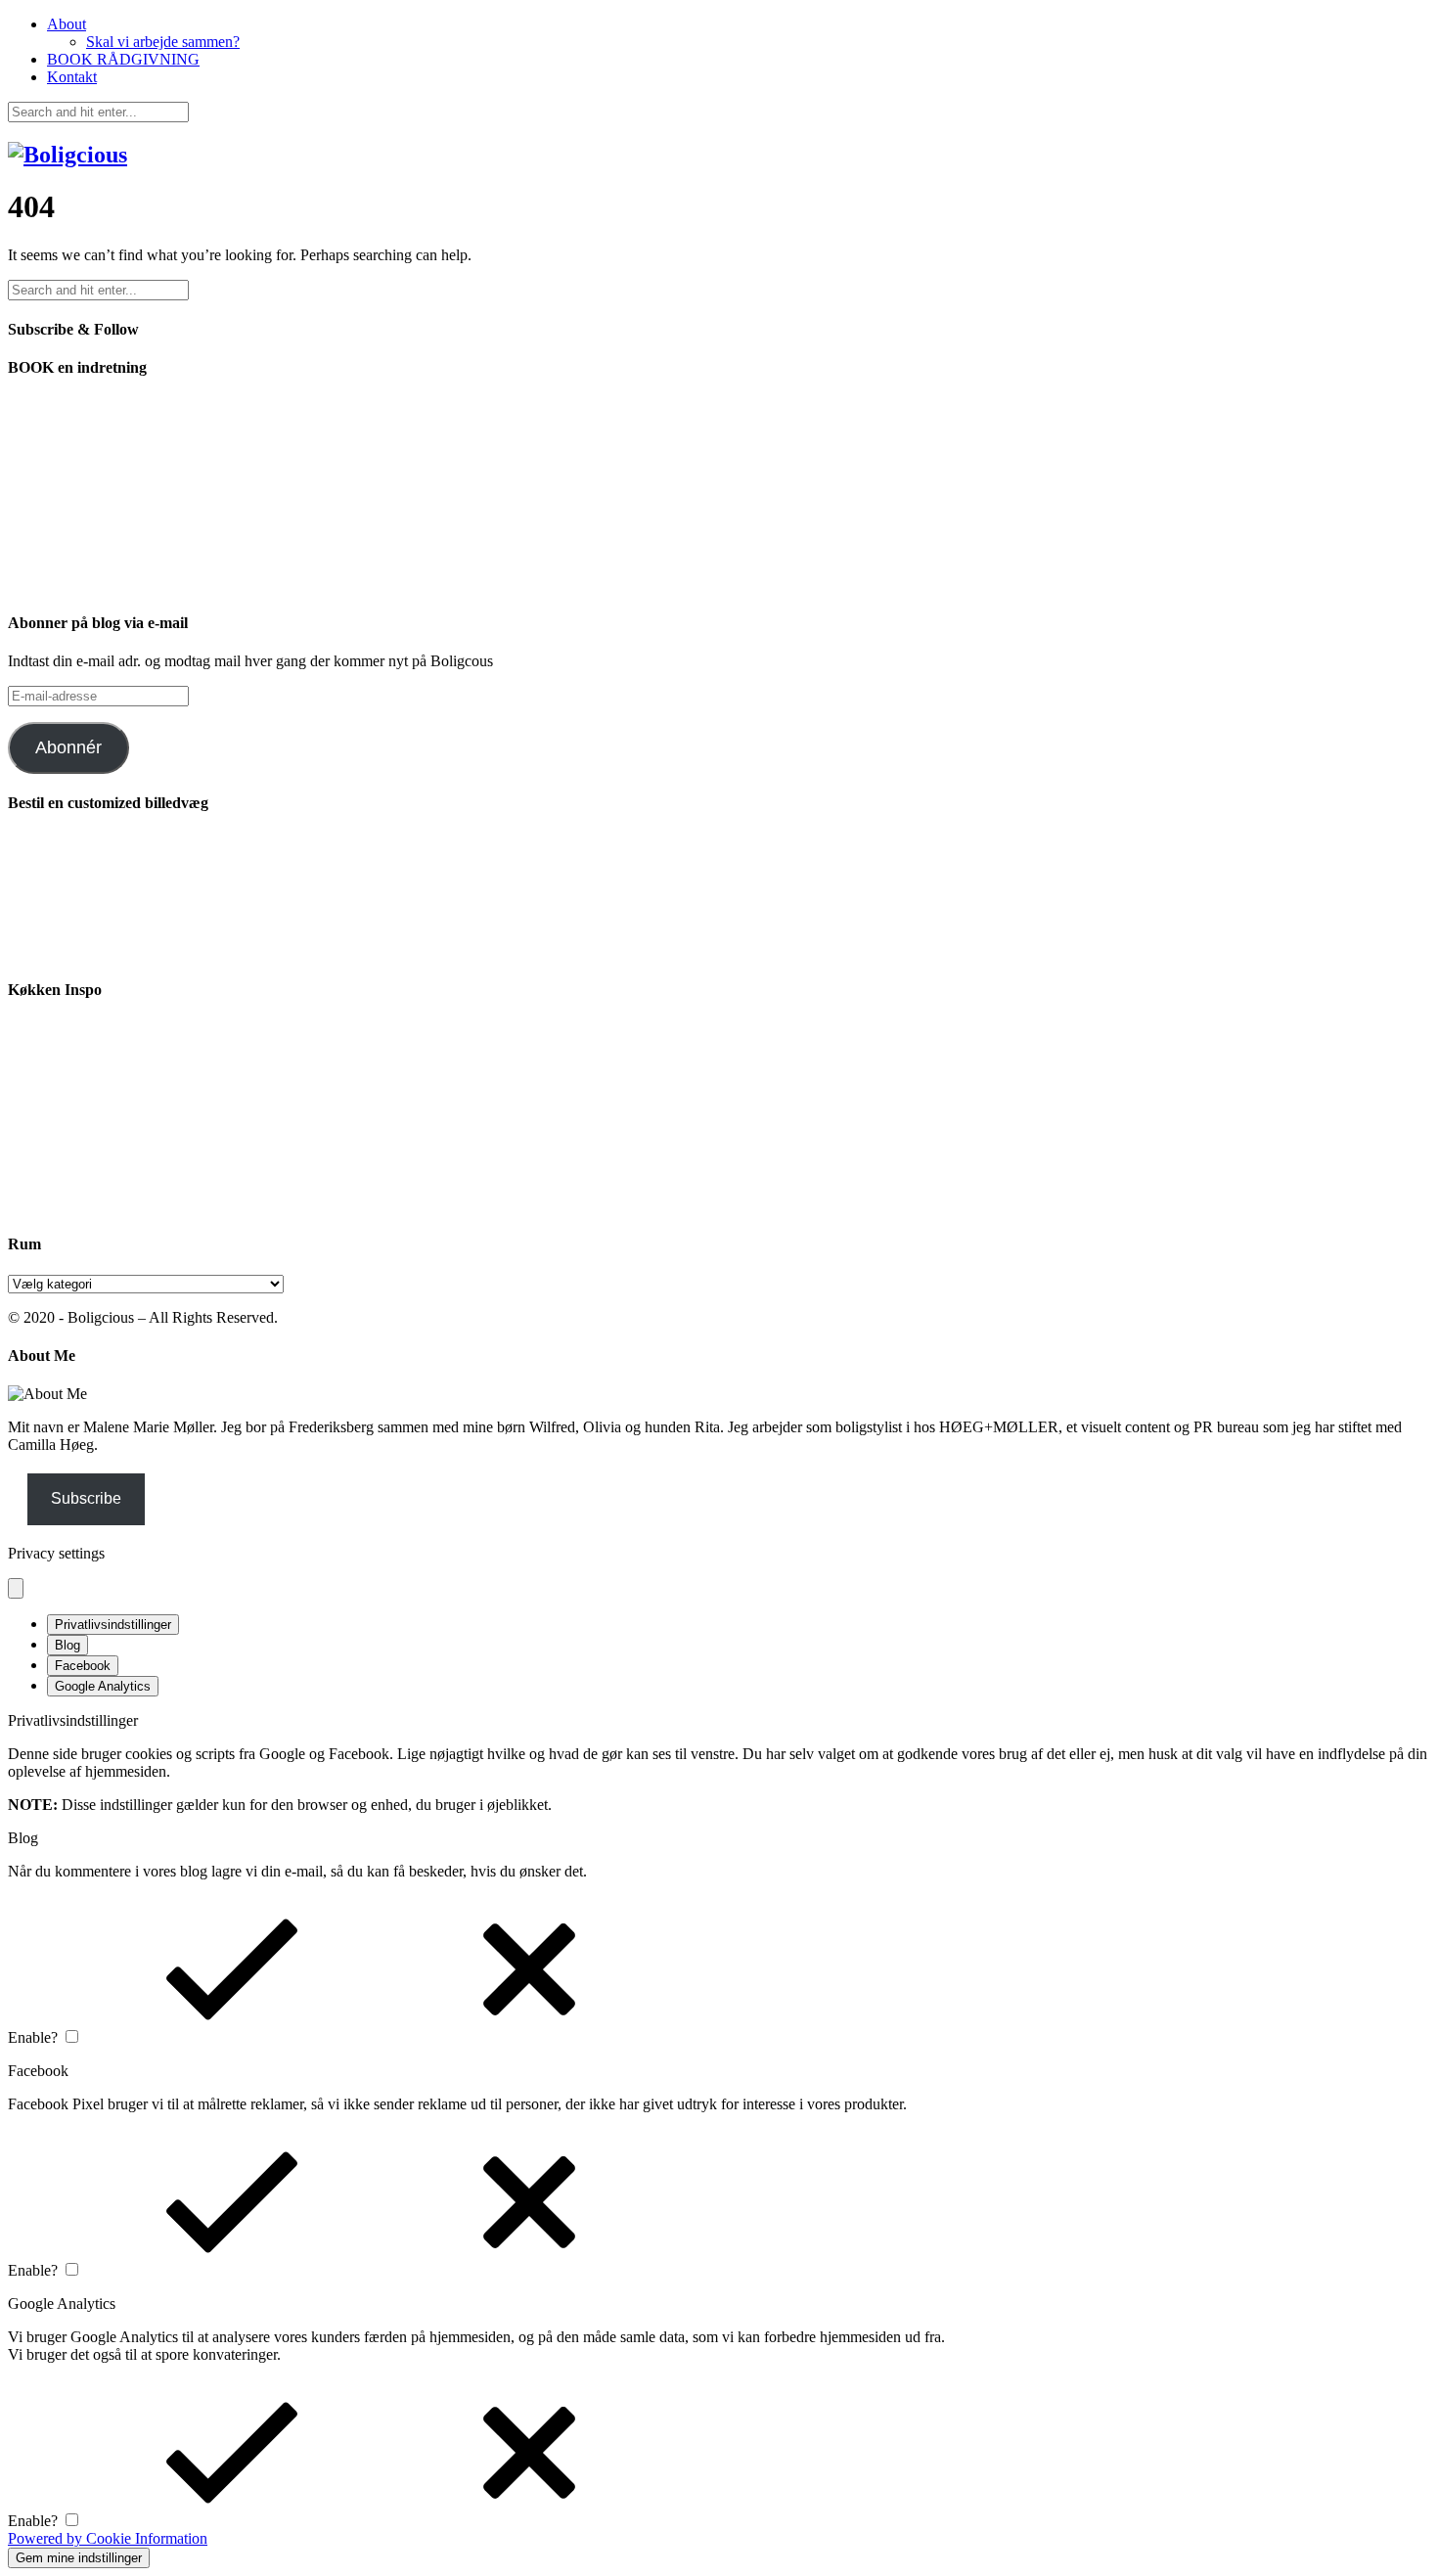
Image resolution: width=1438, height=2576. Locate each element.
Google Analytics (103, 1686)
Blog (67, 1645)
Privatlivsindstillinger (113, 1625)
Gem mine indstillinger (79, 2558)
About (67, 24)
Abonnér (68, 747)
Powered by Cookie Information (108, 2538)
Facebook (83, 1666)
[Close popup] (16, 1588)
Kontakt (72, 77)
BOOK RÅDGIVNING (123, 59)
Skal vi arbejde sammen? (163, 42)
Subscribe (86, 1498)
